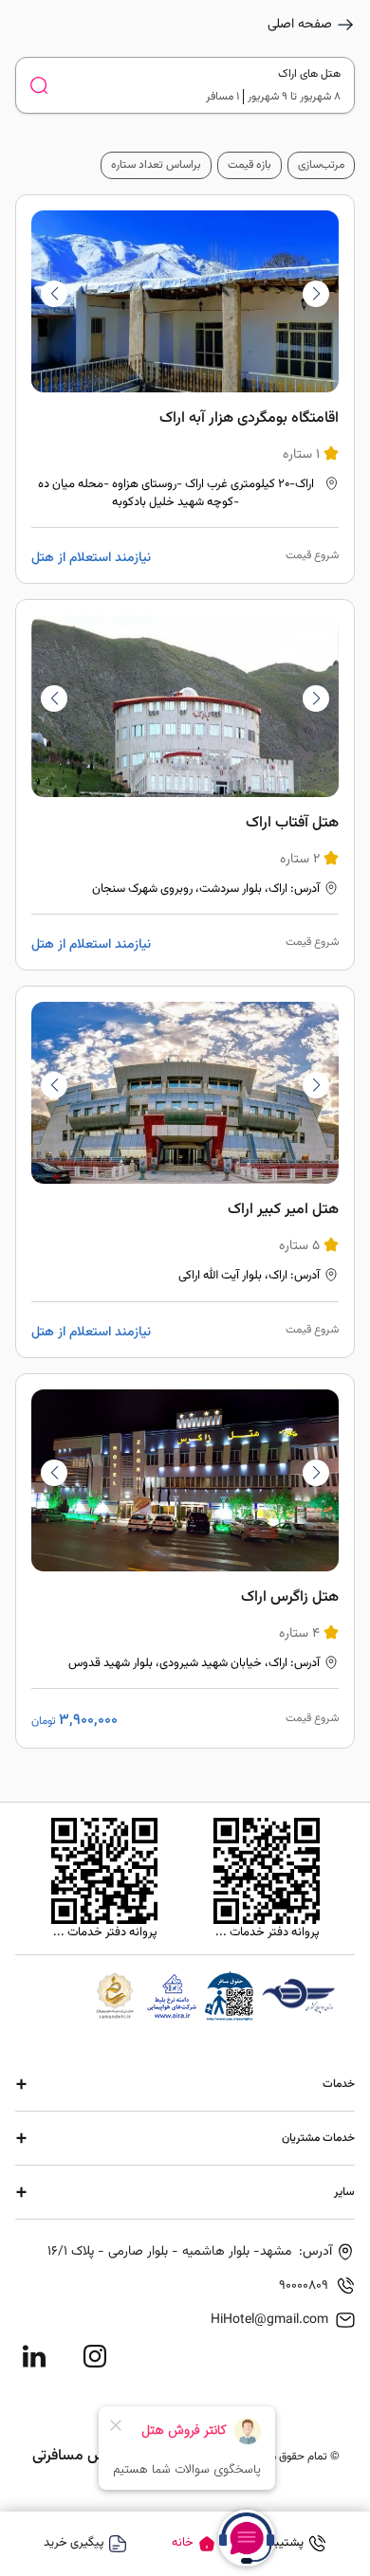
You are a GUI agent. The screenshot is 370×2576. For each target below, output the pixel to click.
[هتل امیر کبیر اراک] (185, 1171)
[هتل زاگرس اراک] (185, 1561)
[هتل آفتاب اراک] (185, 785)
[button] (54, 294)
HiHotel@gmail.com (269, 2320)
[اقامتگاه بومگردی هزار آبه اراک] (185, 389)
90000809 (304, 2286)
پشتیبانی (282, 2543)
